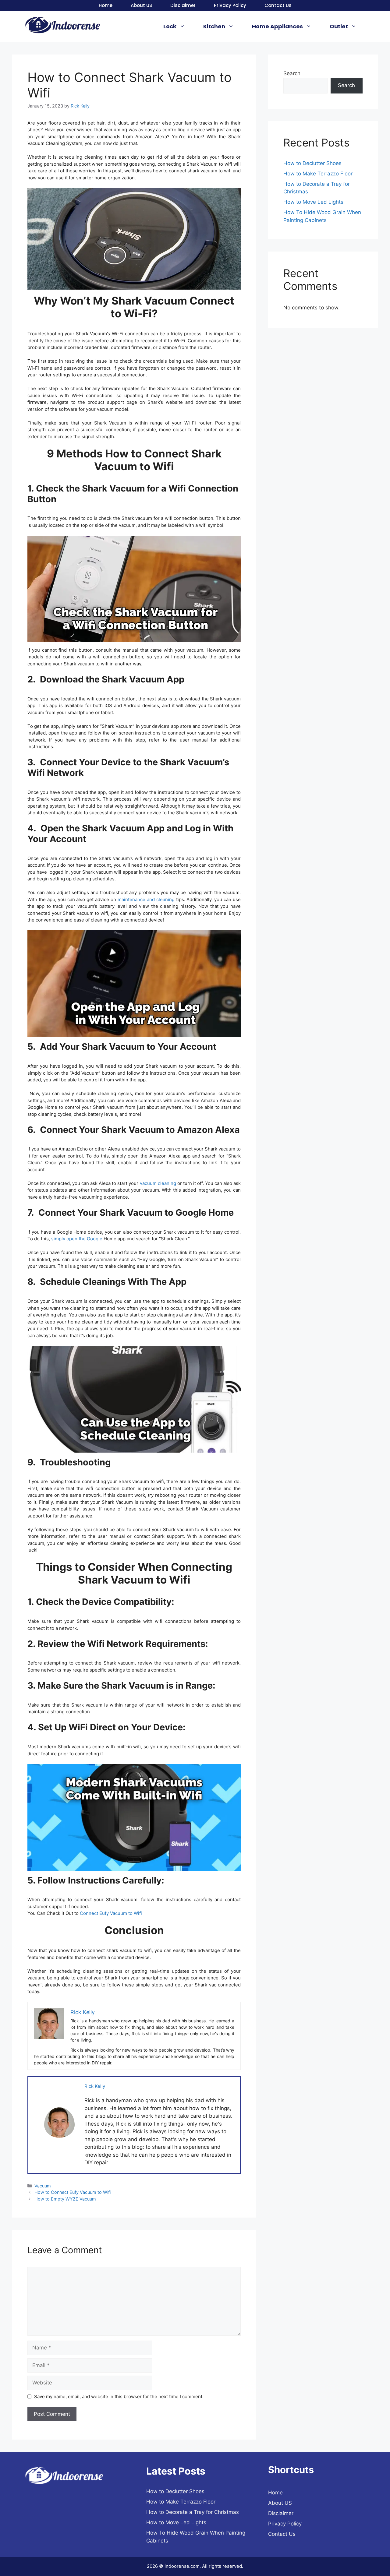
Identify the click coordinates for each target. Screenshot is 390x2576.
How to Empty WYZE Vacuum (65, 2199)
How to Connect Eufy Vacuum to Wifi (73, 2192)
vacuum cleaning (158, 1183)
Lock (170, 26)
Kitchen (214, 26)
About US (141, 5)
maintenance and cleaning (147, 899)
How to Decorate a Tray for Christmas (193, 2512)
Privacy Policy (230, 5)
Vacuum (43, 2186)
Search (292, 73)
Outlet (339, 26)
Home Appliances (277, 26)
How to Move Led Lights (313, 202)
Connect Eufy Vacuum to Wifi (111, 1913)
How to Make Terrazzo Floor (318, 174)
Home (106, 5)
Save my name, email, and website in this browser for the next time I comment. (119, 2396)
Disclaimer (183, 5)
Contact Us (278, 5)
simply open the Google (77, 1239)
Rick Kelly (95, 2086)
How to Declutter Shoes (312, 163)
